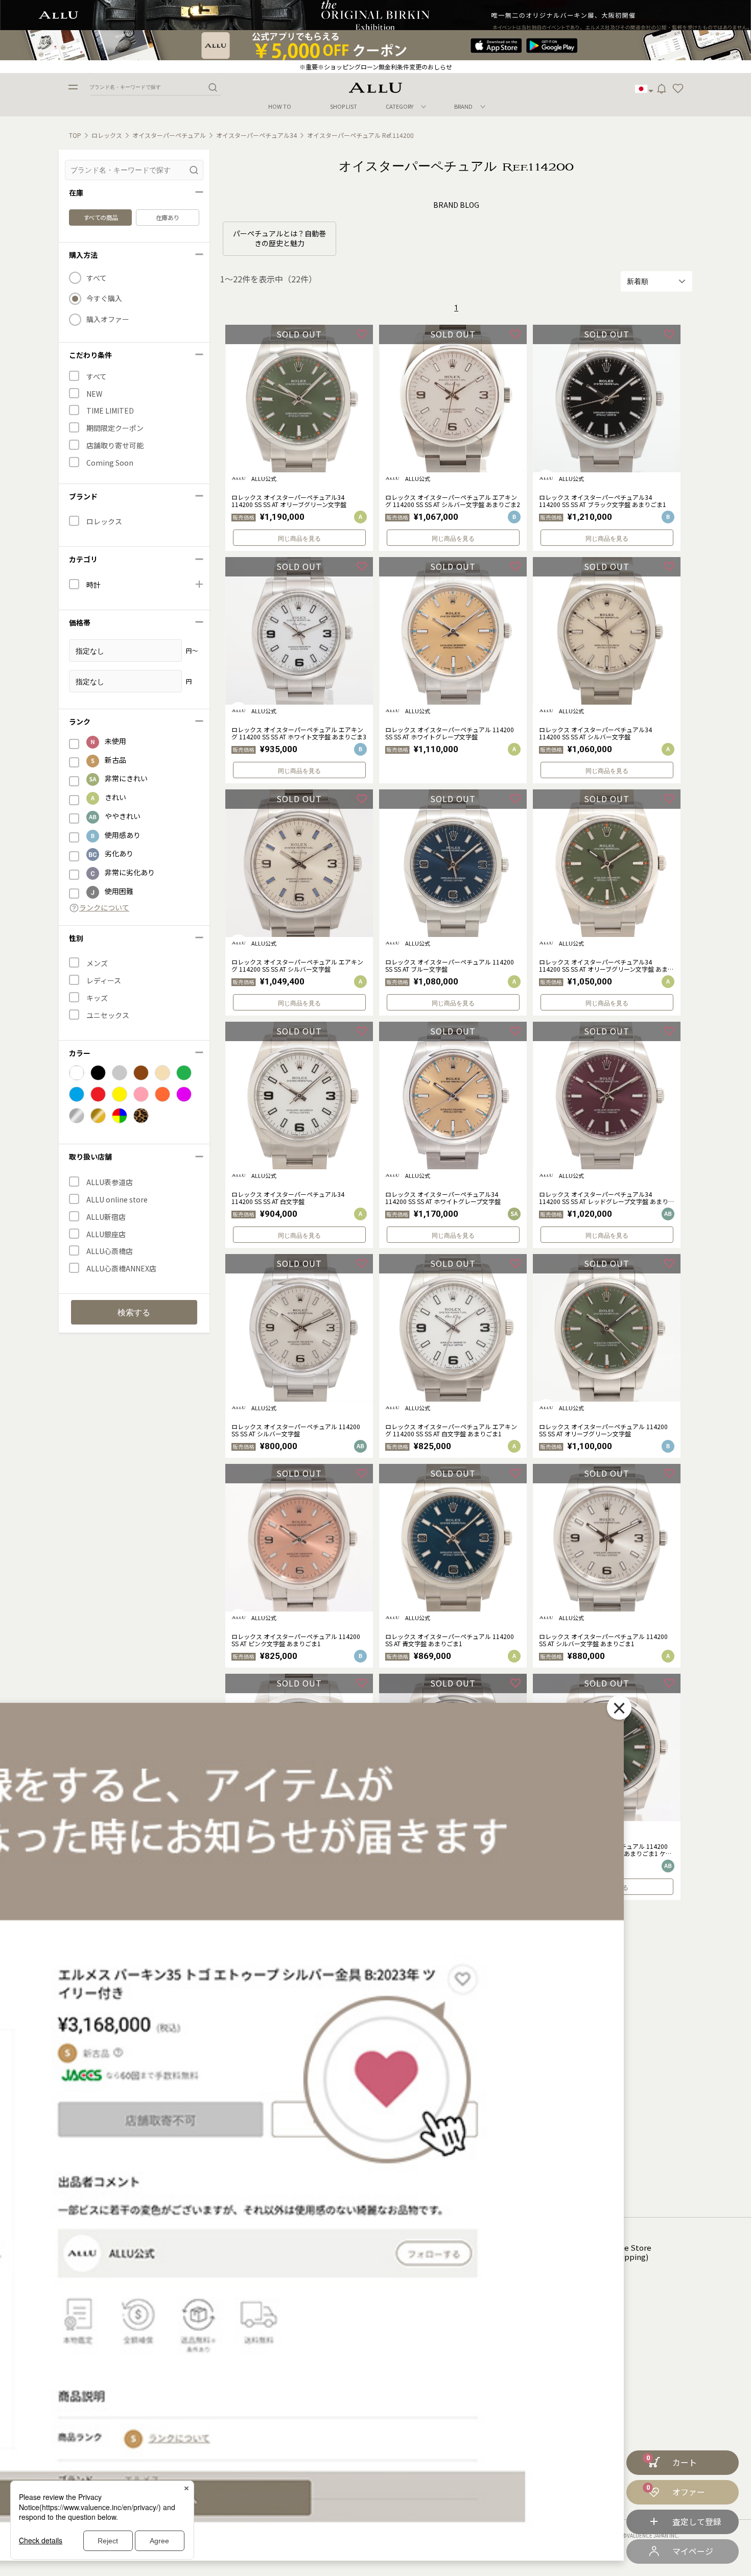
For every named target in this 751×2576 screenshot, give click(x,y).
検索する (134, 1313)
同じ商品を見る (299, 539)
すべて (97, 278)
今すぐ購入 (104, 298)
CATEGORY (400, 106)
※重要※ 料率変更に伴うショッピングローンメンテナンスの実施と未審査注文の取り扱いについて (375, 67)
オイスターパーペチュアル (169, 135)
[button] (678, 89)
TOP (75, 135)
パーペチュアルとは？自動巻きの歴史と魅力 (279, 238)
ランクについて (104, 908)
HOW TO (280, 106)
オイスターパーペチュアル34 (256, 135)
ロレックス (107, 135)
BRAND (463, 106)
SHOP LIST (344, 106)
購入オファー (108, 319)
